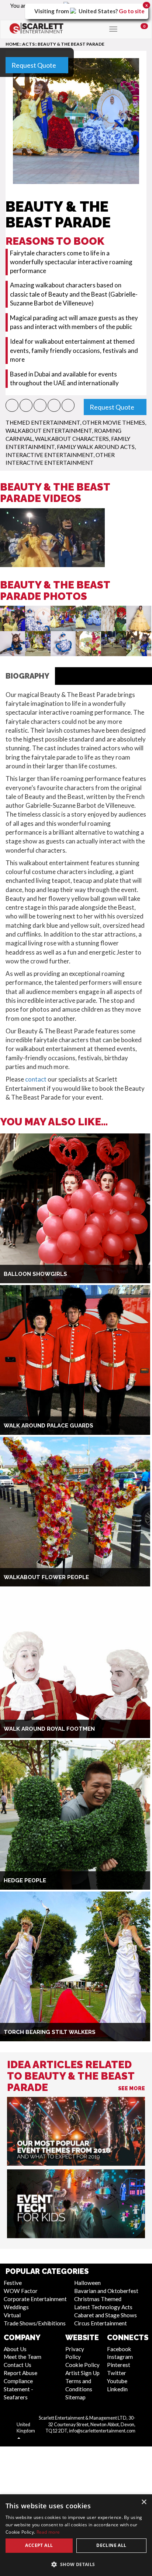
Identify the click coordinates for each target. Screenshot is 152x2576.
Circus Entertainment (101, 2323)
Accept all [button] (39, 2545)
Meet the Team (23, 2357)
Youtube (117, 2381)
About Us (15, 2349)
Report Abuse (20, 2373)
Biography (27, 676)
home (12, 44)
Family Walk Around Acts (96, 447)
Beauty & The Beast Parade (71, 44)
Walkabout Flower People (46, 1577)
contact (36, 1079)
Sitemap (75, 2397)
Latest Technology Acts (103, 2307)
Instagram (120, 2357)
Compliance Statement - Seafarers (18, 2389)
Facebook (119, 2349)
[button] (12, 405)
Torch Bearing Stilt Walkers (50, 2032)
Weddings (16, 2307)
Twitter (117, 2373)
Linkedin (117, 2389)
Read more (48, 2532)
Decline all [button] (111, 2545)
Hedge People (25, 1880)
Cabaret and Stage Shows (106, 2315)
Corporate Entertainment (35, 2299)
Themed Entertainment (43, 422)
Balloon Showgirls (35, 1274)
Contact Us (18, 2365)
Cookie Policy (82, 2365)
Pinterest (119, 2365)
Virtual (12, 2315)
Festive (13, 2283)
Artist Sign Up (82, 2373)
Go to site (132, 11)
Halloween (87, 2283)
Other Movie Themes (114, 422)
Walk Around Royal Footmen (49, 1729)
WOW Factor (21, 2291)
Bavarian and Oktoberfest (106, 2291)
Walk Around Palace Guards (49, 1426)
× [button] (144, 2502)
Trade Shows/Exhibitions (35, 2323)
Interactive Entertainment (49, 455)
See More (132, 2088)
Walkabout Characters (72, 439)
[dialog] (76, 2535)
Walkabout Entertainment (49, 431)
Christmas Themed (98, 2299)
